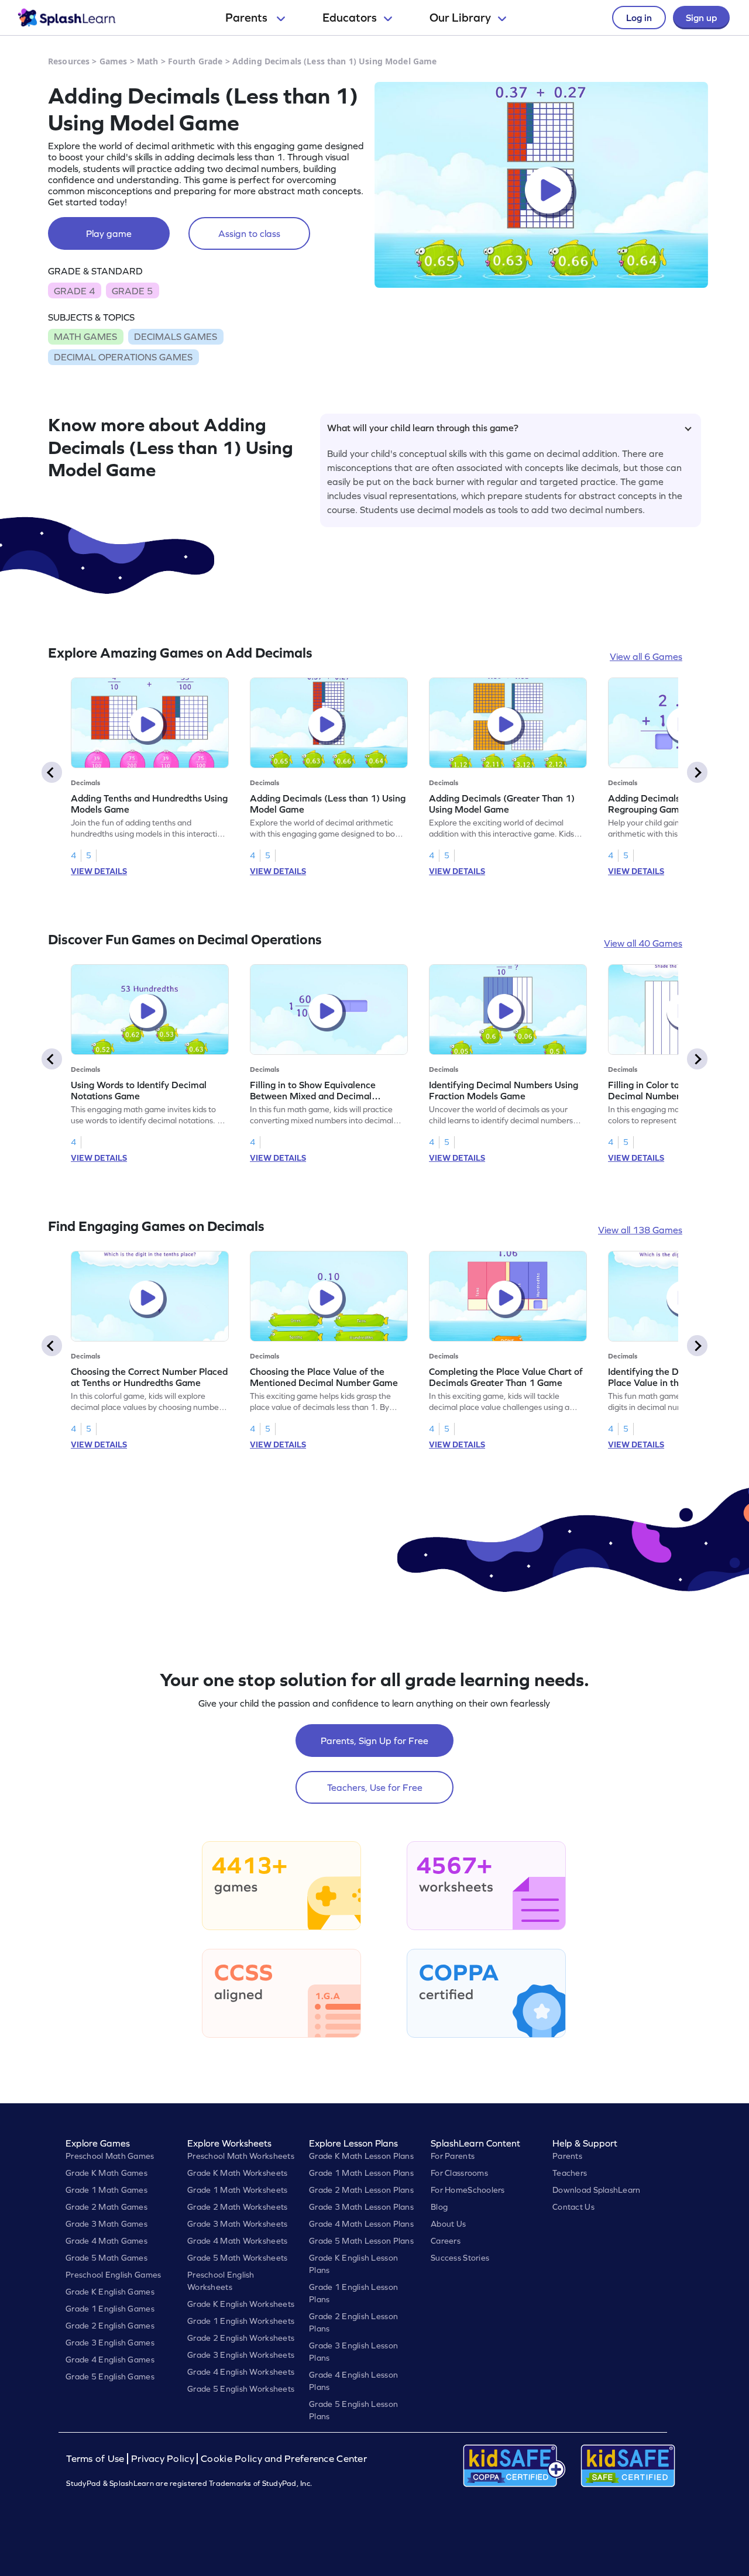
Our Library (460, 18)
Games (114, 61)
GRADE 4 (74, 291)
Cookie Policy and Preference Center (284, 2459)
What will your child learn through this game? (423, 428)
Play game (109, 233)
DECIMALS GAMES (176, 336)
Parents (248, 18)
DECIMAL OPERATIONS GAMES (123, 357)
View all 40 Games (643, 943)
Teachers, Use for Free (375, 1787)
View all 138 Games (640, 1230)
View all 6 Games (646, 656)
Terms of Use (97, 2459)
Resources (69, 61)
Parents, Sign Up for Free (374, 1741)
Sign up (701, 18)
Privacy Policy (163, 2459)
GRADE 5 (132, 291)
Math (148, 61)
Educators (350, 18)
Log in (639, 18)
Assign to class (249, 233)
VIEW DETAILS (99, 871)
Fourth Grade (195, 61)
